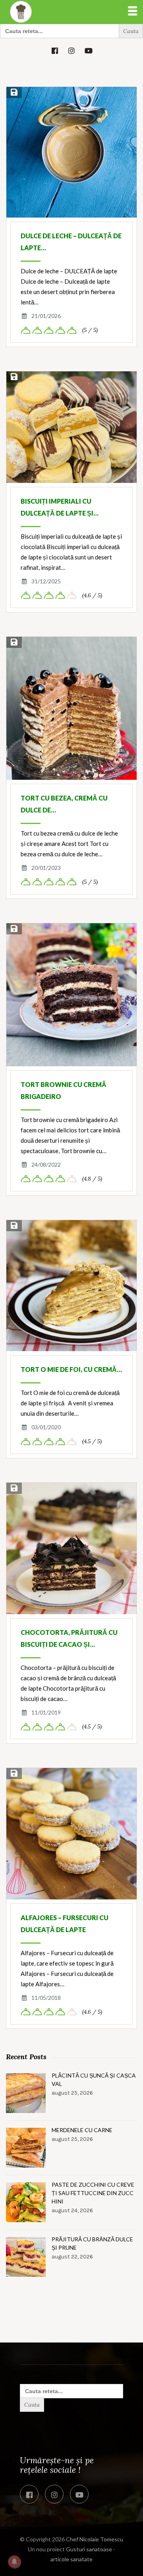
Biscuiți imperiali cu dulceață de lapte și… (60, 507)
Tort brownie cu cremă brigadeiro (64, 1090)
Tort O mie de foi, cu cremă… (71, 1369)
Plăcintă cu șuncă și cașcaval (94, 2080)
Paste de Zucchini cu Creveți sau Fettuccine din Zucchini (93, 2193)
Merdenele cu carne (82, 2130)
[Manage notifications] (14, 2562)
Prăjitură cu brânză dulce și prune (92, 2243)
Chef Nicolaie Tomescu (95, 2539)
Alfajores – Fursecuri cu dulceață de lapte (65, 1924)
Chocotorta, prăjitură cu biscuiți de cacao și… (69, 1638)
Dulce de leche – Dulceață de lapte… (71, 242)
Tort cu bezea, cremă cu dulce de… (64, 804)
